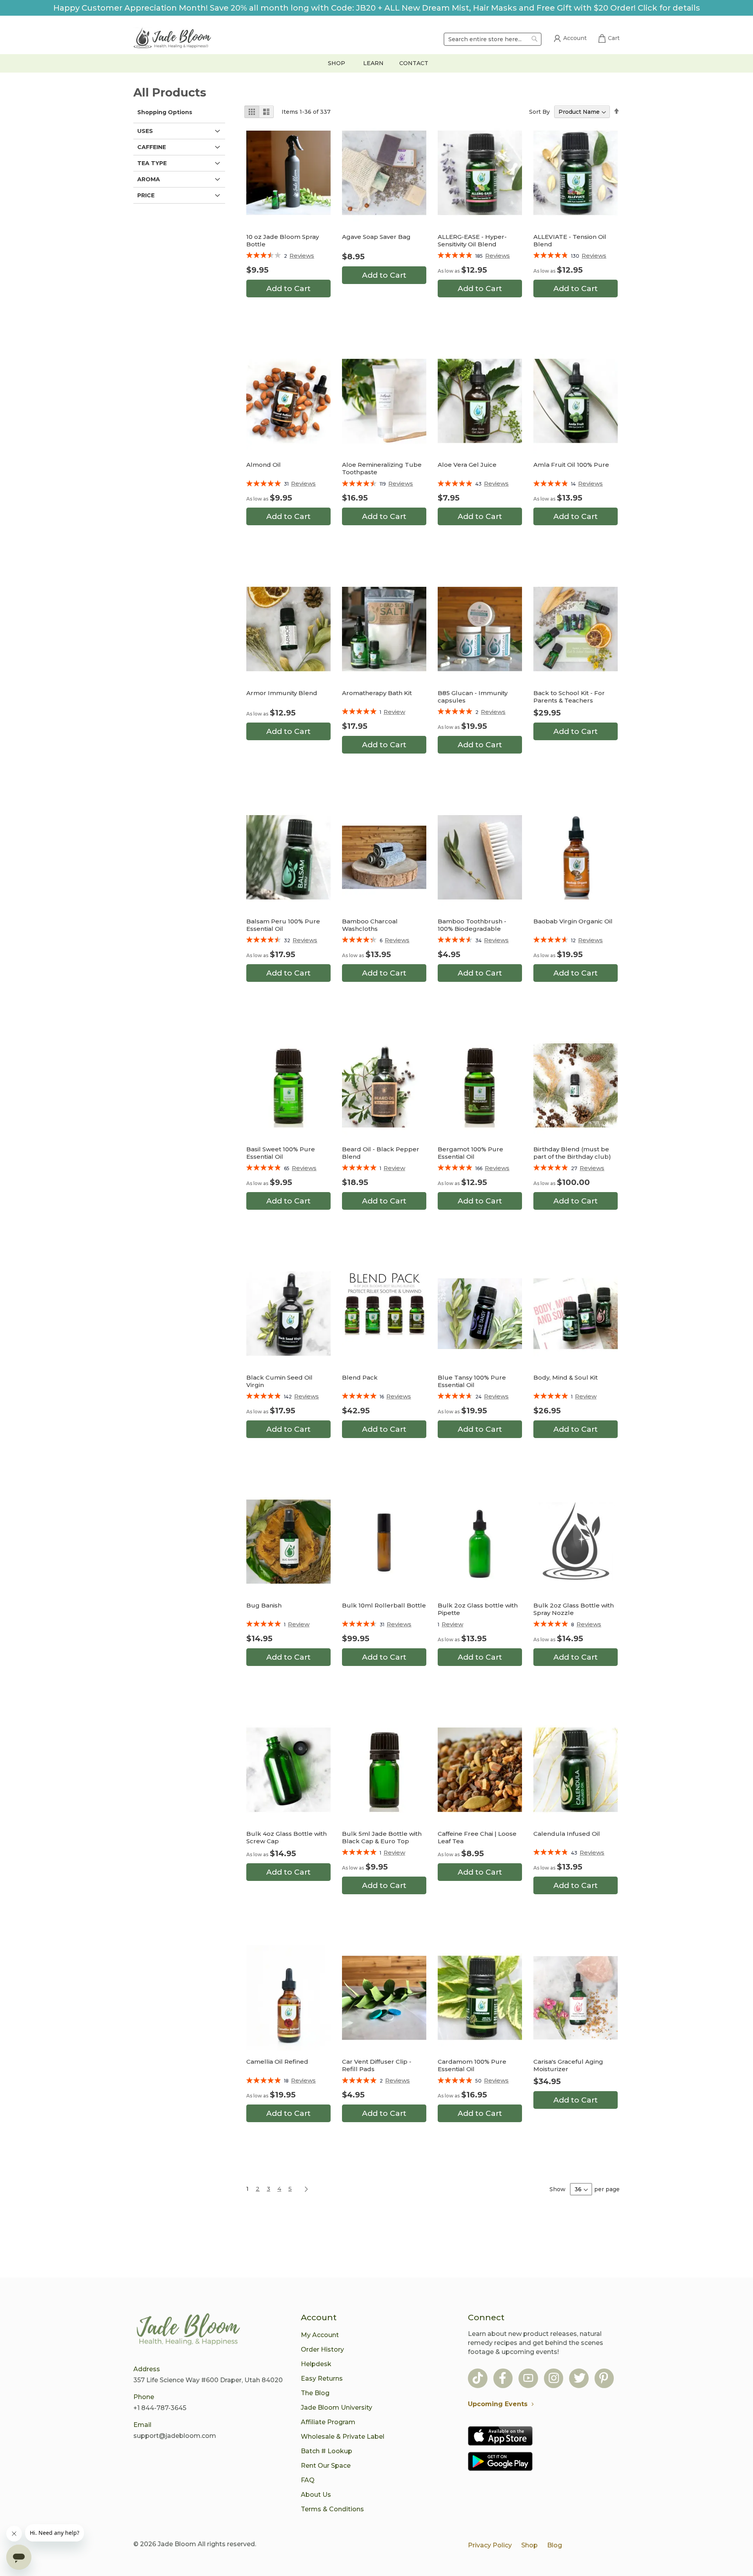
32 (301, 940)
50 (492, 2081)
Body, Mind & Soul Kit (566, 1377)
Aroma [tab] (149, 179)
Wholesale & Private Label (343, 2437)
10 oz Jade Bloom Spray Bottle (283, 240)
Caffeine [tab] (152, 147)
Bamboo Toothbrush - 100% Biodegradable (472, 925)
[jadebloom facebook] (503, 2379)
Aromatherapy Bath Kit (377, 693)
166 (492, 1168)
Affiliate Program (328, 2422)
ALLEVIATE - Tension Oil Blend (570, 240)
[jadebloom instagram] (554, 2379)
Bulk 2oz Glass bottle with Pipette (478, 1609)
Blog (555, 2545)
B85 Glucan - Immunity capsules (473, 697)
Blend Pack (360, 1377)
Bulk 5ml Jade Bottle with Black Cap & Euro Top (382, 1837)
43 (492, 484)
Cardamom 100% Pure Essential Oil (472, 2065)
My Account (320, 2335)
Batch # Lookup (326, 2451)
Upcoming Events (498, 2404)
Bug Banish (264, 1605)
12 (587, 940)
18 (300, 2081)
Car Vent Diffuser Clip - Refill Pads (377, 2065)
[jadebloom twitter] (580, 2379)
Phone (144, 2397)
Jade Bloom (177, 2544)
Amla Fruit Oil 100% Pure (571, 465)
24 (492, 1397)
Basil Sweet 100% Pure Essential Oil (281, 1153)
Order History (322, 2349)
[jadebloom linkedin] (604, 2379)
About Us (316, 2495)
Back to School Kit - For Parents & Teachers (569, 697)
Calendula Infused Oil (567, 1834)
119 (396, 484)
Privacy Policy (490, 2545)
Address (147, 2369)
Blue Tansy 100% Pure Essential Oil (472, 1381)
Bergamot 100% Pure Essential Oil (470, 1153)
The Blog (315, 2393)
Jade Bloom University (336, 2408)
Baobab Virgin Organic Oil (573, 921)
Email (142, 2425)
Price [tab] (146, 195)
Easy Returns (322, 2378)
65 (300, 1168)
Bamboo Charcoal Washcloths (370, 925)
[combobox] (493, 39)
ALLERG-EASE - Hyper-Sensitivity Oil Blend (472, 240)
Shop (529, 2545)
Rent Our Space (326, 2466)
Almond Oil (264, 465)
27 (588, 1168)
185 (493, 256)
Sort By (539, 112)
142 (301, 1397)
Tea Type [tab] (152, 163)
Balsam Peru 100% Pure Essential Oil (283, 925)
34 (492, 940)
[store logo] (173, 39)
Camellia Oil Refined (277, 2062)
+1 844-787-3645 (160, 2408)
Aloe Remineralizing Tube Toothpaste (382, 468)
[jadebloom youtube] (528, 2379)
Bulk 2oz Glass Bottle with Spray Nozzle (574, 1609)
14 (587, 484)
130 (589, 256)
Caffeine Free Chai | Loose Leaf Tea (477, 1837)
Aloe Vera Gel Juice (467, 465)
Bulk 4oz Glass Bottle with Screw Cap (286, 1837)
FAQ (308, 2480)
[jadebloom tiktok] (478, 2379)
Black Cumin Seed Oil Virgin (279, 1381)
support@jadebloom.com (175, 2436)
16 (395, 1397)
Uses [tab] (145, 131)
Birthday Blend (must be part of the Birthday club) (572, 1153)
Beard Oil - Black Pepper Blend (381, 1153)
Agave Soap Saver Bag (376, 237)
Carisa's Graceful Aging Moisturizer (568, 2065)
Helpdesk (316, 2364)
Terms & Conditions (332, 2509)
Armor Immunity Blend (282, 693)
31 (300, 484)
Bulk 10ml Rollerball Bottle (384, 1605)
